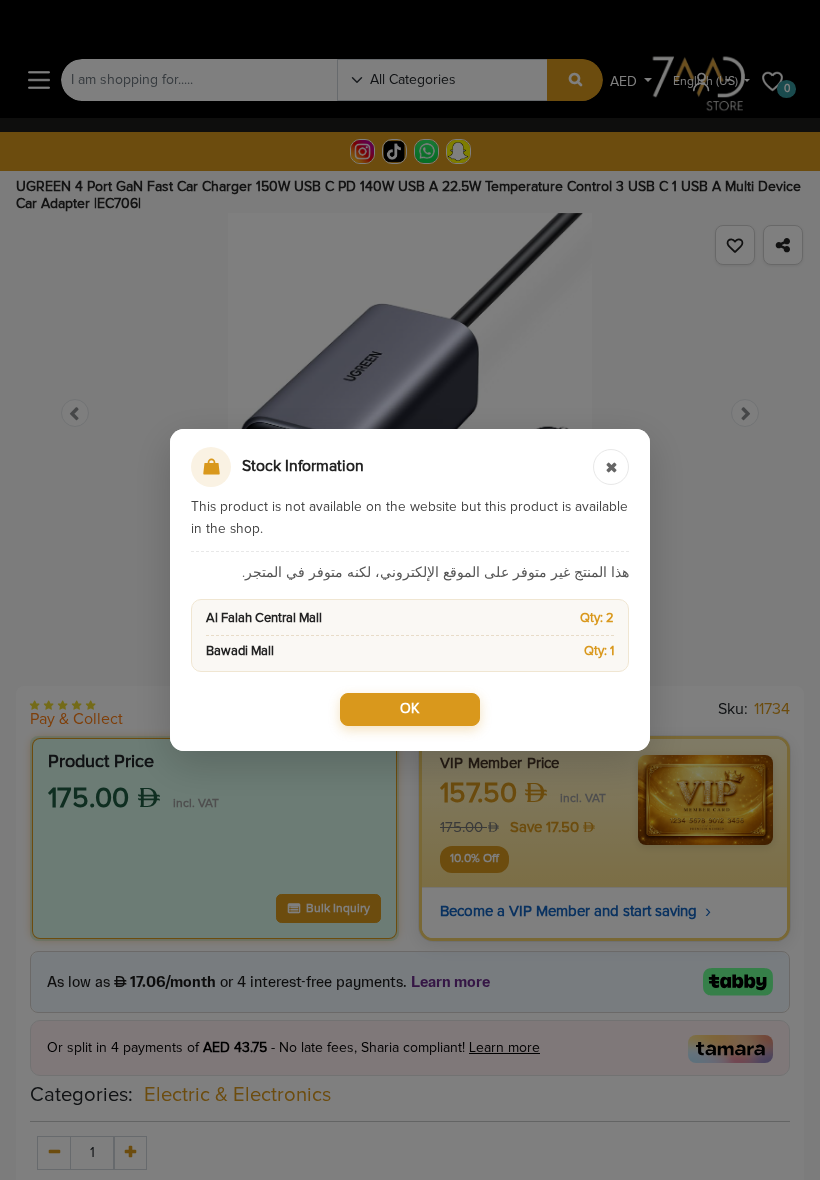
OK (410, 709)
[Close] (611, 467)
